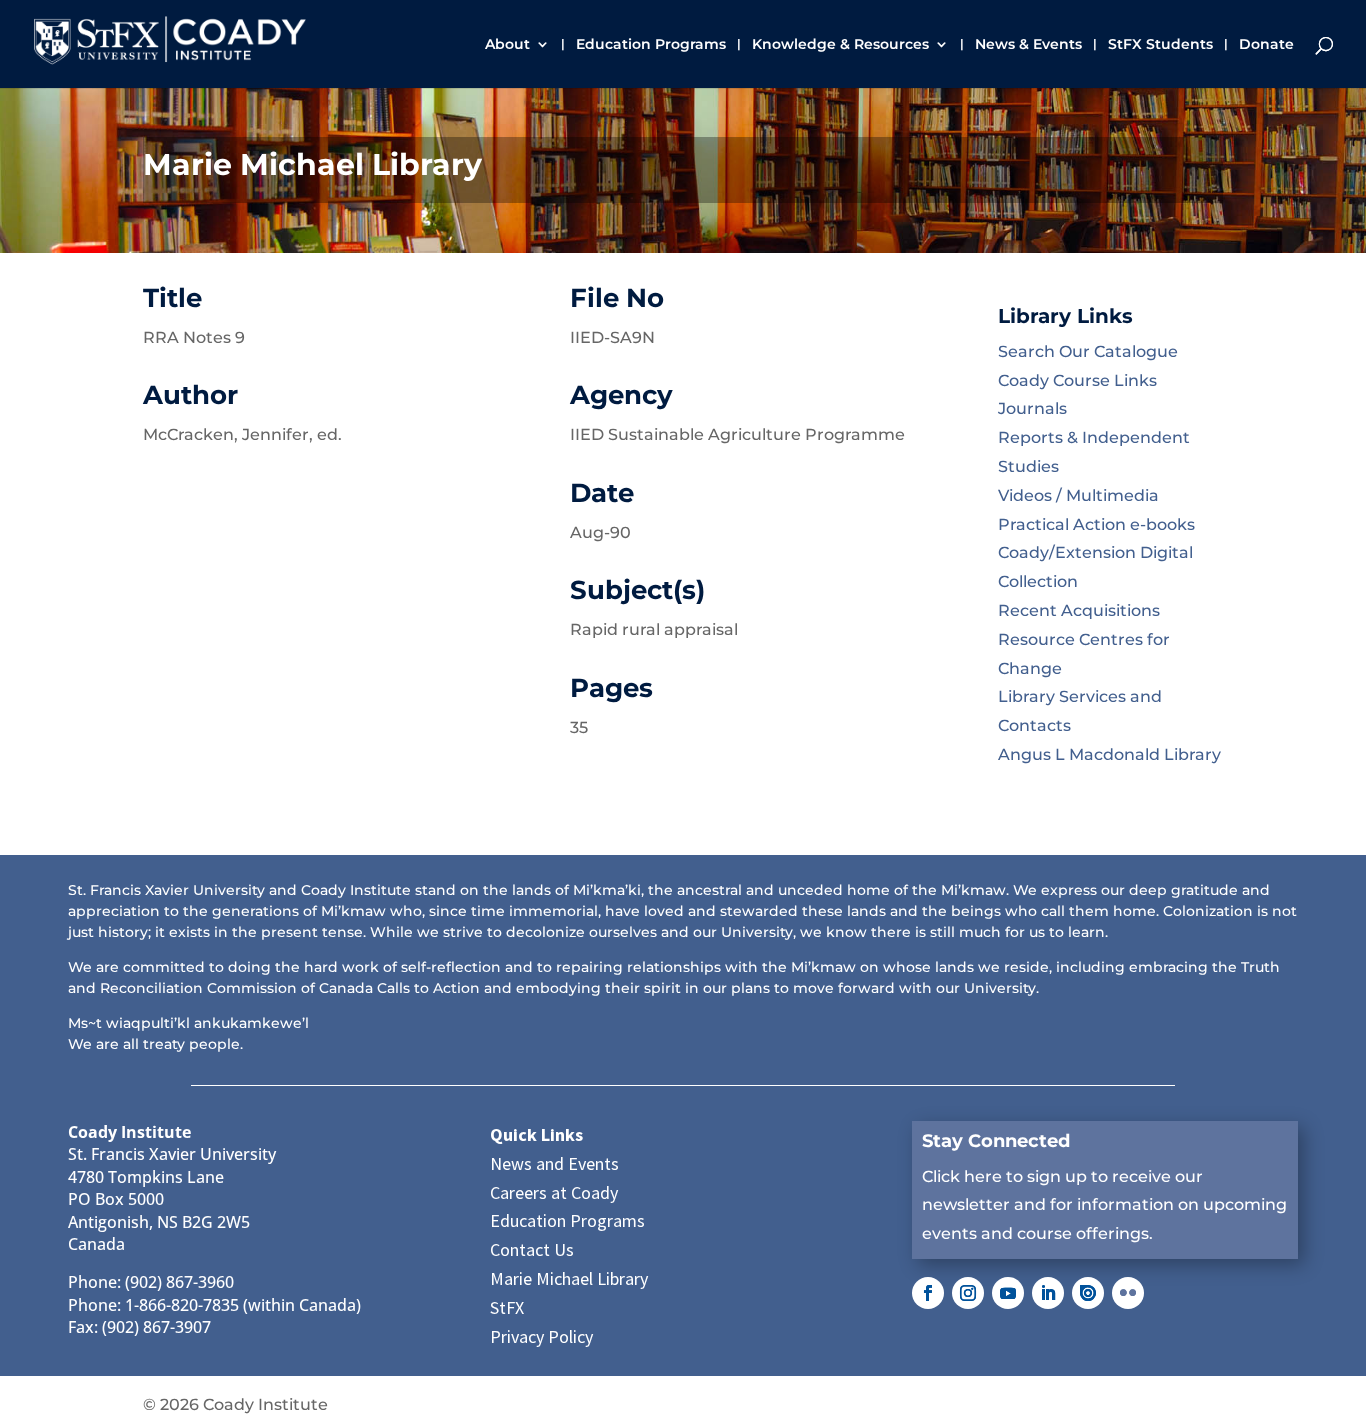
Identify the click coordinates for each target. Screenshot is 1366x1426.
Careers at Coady (554, 1192)
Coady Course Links (1077, 380)
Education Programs (651, 45)
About (507, 45)
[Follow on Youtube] (1008, 1293)
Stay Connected (996, 1141)
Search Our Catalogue (1088, 351)
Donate (1266, 45)
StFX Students (1160, 45)
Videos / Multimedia (1078, 495)
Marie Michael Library (569, 1278)
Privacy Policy (541, 1336)
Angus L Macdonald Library (1109, 754)
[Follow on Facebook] (928, 1293)
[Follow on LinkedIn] (1048, 1293)
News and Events (554, 1163)
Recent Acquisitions (1079, 610)
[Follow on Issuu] (1088, 1293)
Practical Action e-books (1096, 524)
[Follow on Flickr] (1128, 1293)
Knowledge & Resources (840, 45)
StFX (507, 1307)
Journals (1032, 408)
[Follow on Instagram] (968, 1293)
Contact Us (532, 1249)
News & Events (1028, 45)
